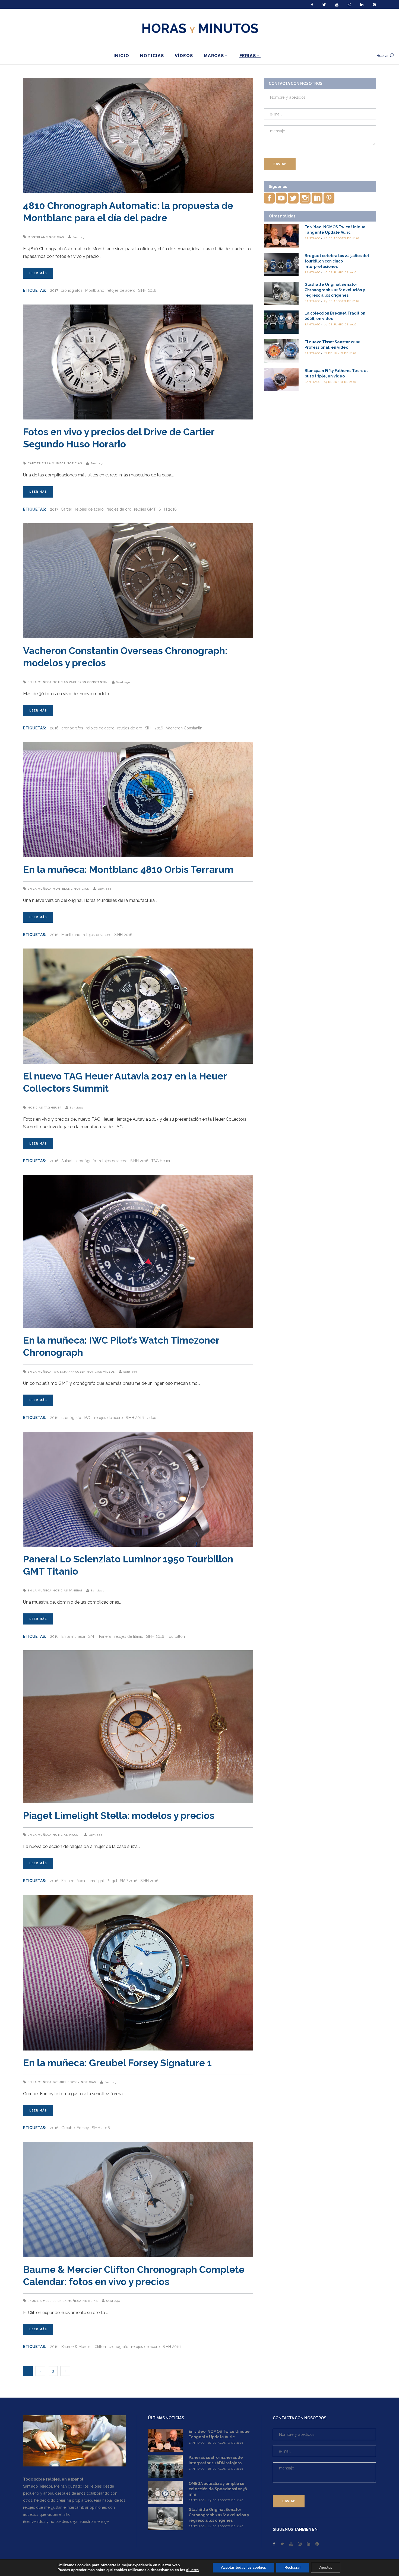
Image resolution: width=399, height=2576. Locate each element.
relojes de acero (121, 290)
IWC (88, 1418)
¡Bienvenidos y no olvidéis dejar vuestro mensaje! (66, 2521)
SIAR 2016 (129, 1881)
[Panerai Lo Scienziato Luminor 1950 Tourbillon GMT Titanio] (138, 1489)
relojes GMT (145, 509)
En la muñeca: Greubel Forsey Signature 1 (117, 2063)
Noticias (56, 237)
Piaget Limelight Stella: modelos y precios (119, 1816)
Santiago (79, 237)
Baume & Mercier (42, 2301)
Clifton (100, 2347)
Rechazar (293, 2567)
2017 (54, 290)
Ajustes (326, 2567)
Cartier (34, 463)
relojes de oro (119, 509)
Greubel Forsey (66, 2082)
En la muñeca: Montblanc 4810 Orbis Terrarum (128, 869)
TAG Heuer (53, 1108)
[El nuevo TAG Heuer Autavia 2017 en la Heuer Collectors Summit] (138, 1006)
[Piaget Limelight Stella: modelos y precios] (138, 1727)
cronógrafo (86, 1161)
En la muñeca (54, 463)
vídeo (151, 1418)
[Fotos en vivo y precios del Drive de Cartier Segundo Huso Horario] (138, 362)
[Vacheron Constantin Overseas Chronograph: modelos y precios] (138, 581)
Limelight (96, 1881)
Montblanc (38, 237)
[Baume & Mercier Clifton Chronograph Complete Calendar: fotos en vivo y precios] (138, 2199)
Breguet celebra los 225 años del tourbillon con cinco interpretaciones (337, 261)
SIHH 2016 (147, 290)
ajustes (192, 2570)
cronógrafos (72, 290)
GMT (92, 1636)
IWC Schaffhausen (69, 1372)
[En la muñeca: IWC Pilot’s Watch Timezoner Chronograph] (138, 1251)
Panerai (76, 1590)
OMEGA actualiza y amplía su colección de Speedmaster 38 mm (218, 2489)
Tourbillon (176, 1636)
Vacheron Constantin (88, 682)
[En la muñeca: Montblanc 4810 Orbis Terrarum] (138, 800)
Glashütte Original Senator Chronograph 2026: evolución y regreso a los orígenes (335, 290)
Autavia (67, 1161)
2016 (54, 728)
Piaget (75, 1835)
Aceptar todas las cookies (243, 2567)
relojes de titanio (129, 1636)
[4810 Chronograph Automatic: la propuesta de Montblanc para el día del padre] (138, 136)
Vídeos (109, 1372)
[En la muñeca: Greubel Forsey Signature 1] (138, 1973)
